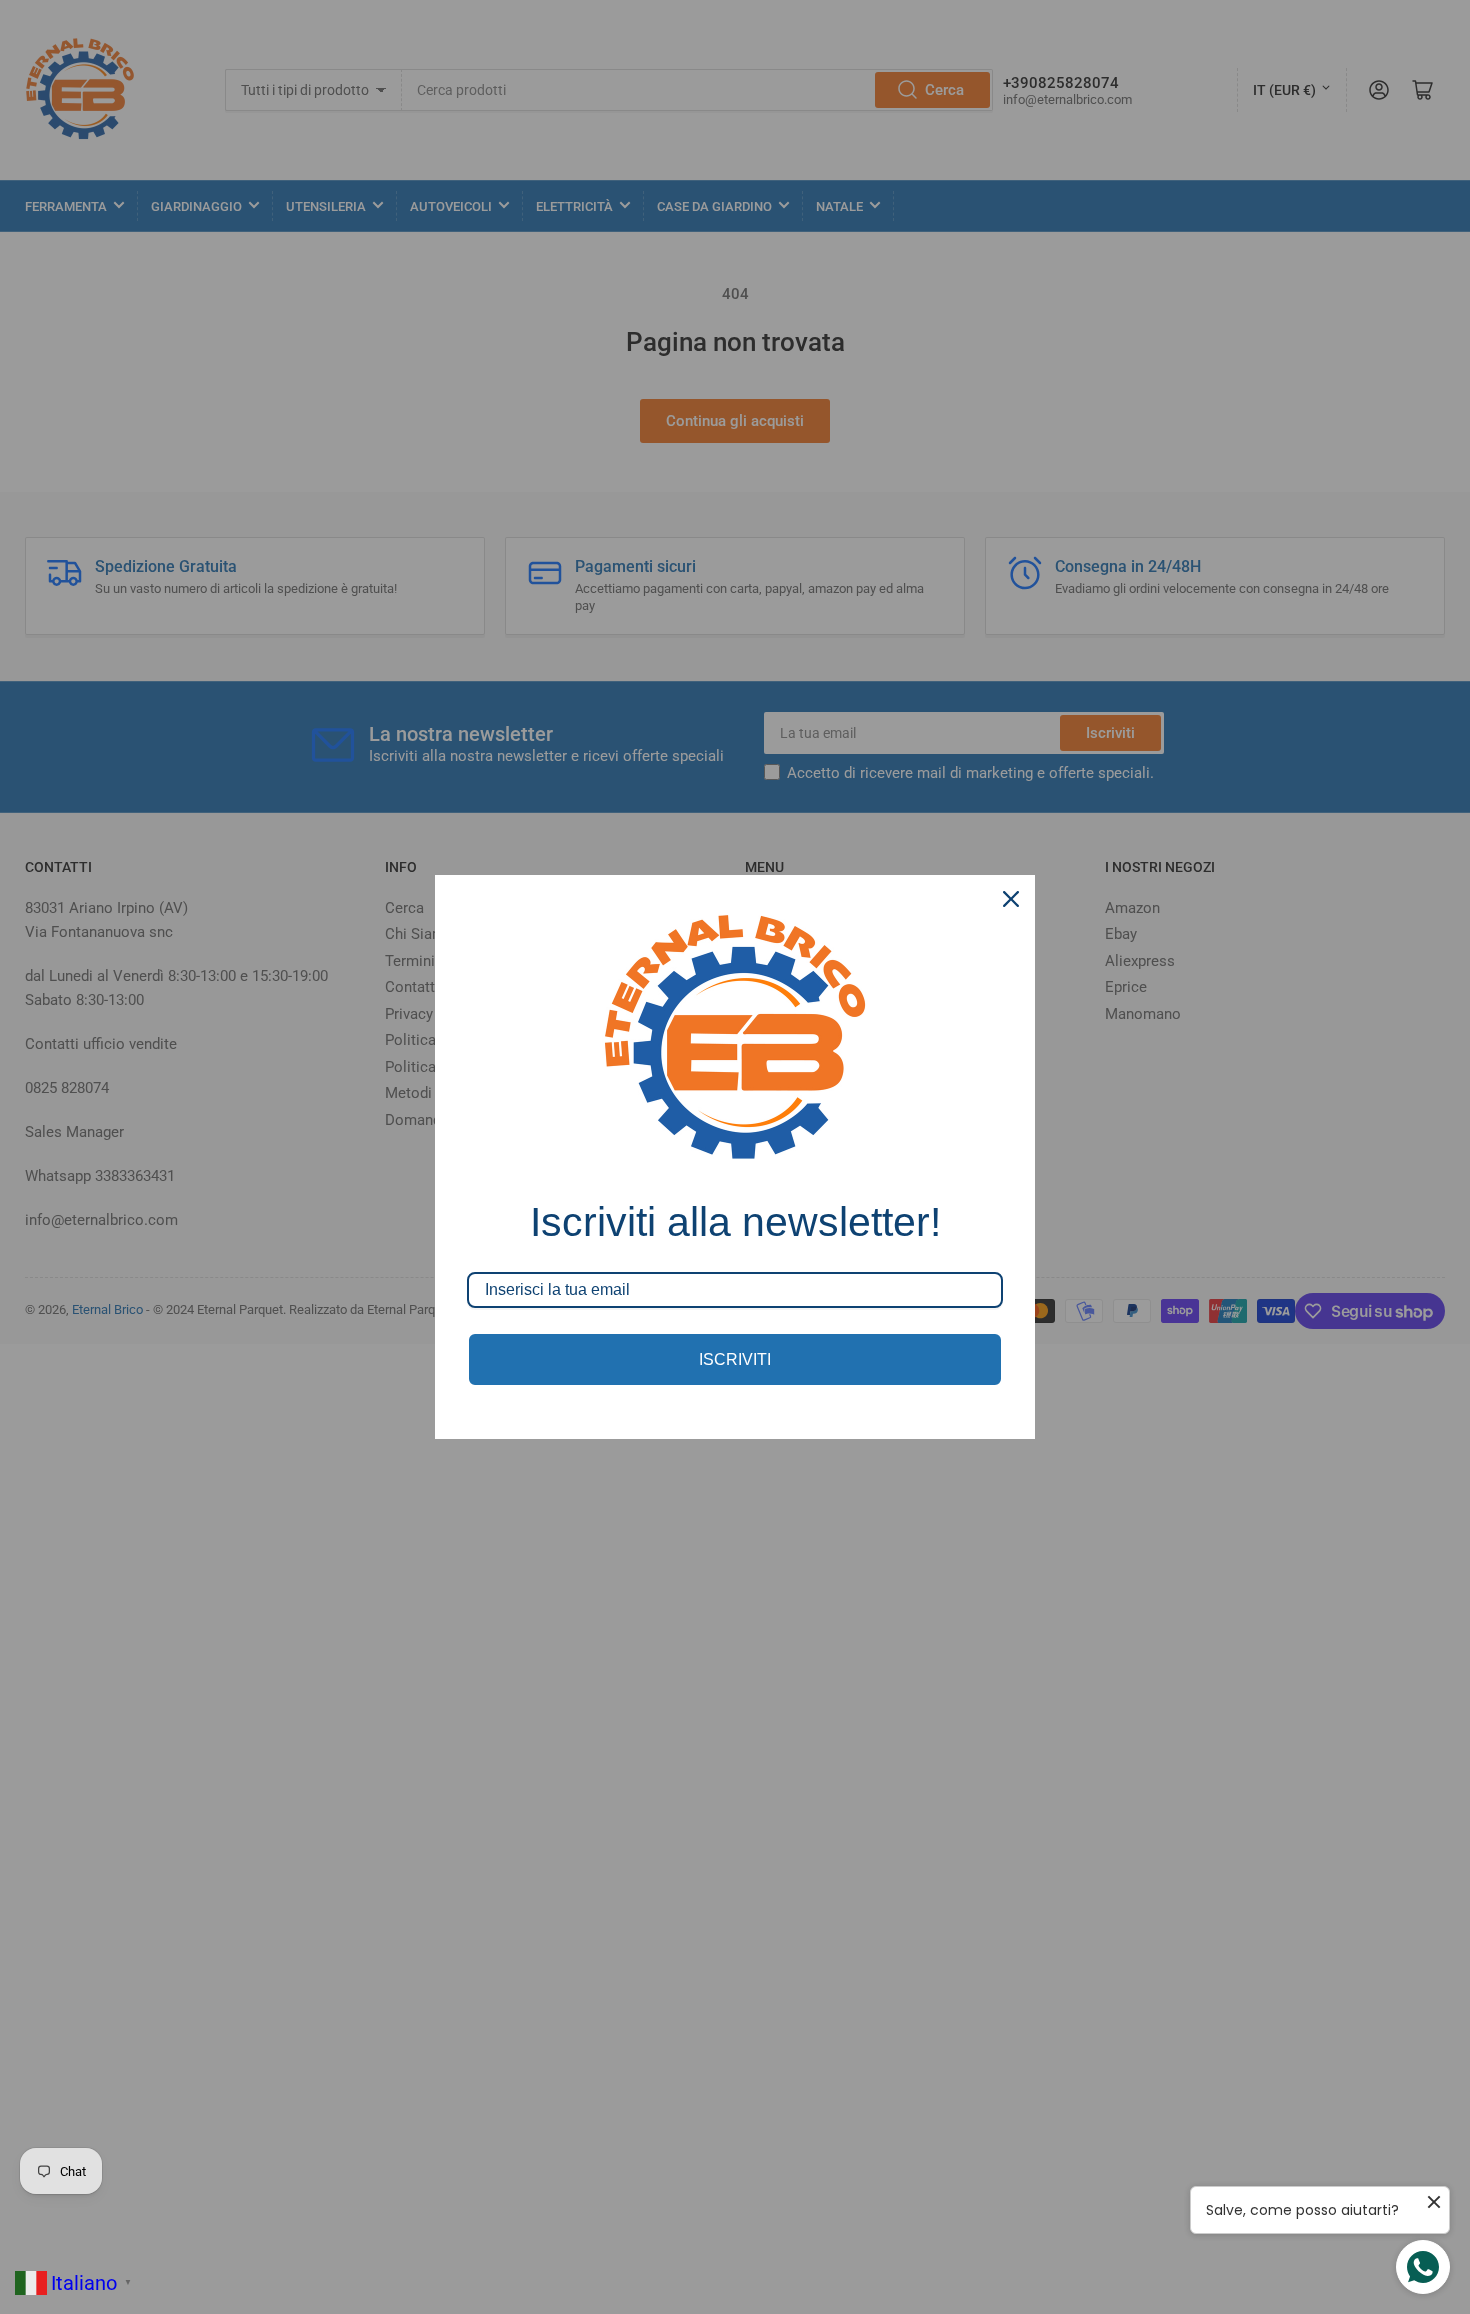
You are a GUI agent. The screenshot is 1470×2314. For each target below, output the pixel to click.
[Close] (1011, 899)
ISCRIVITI (735, 1359)
